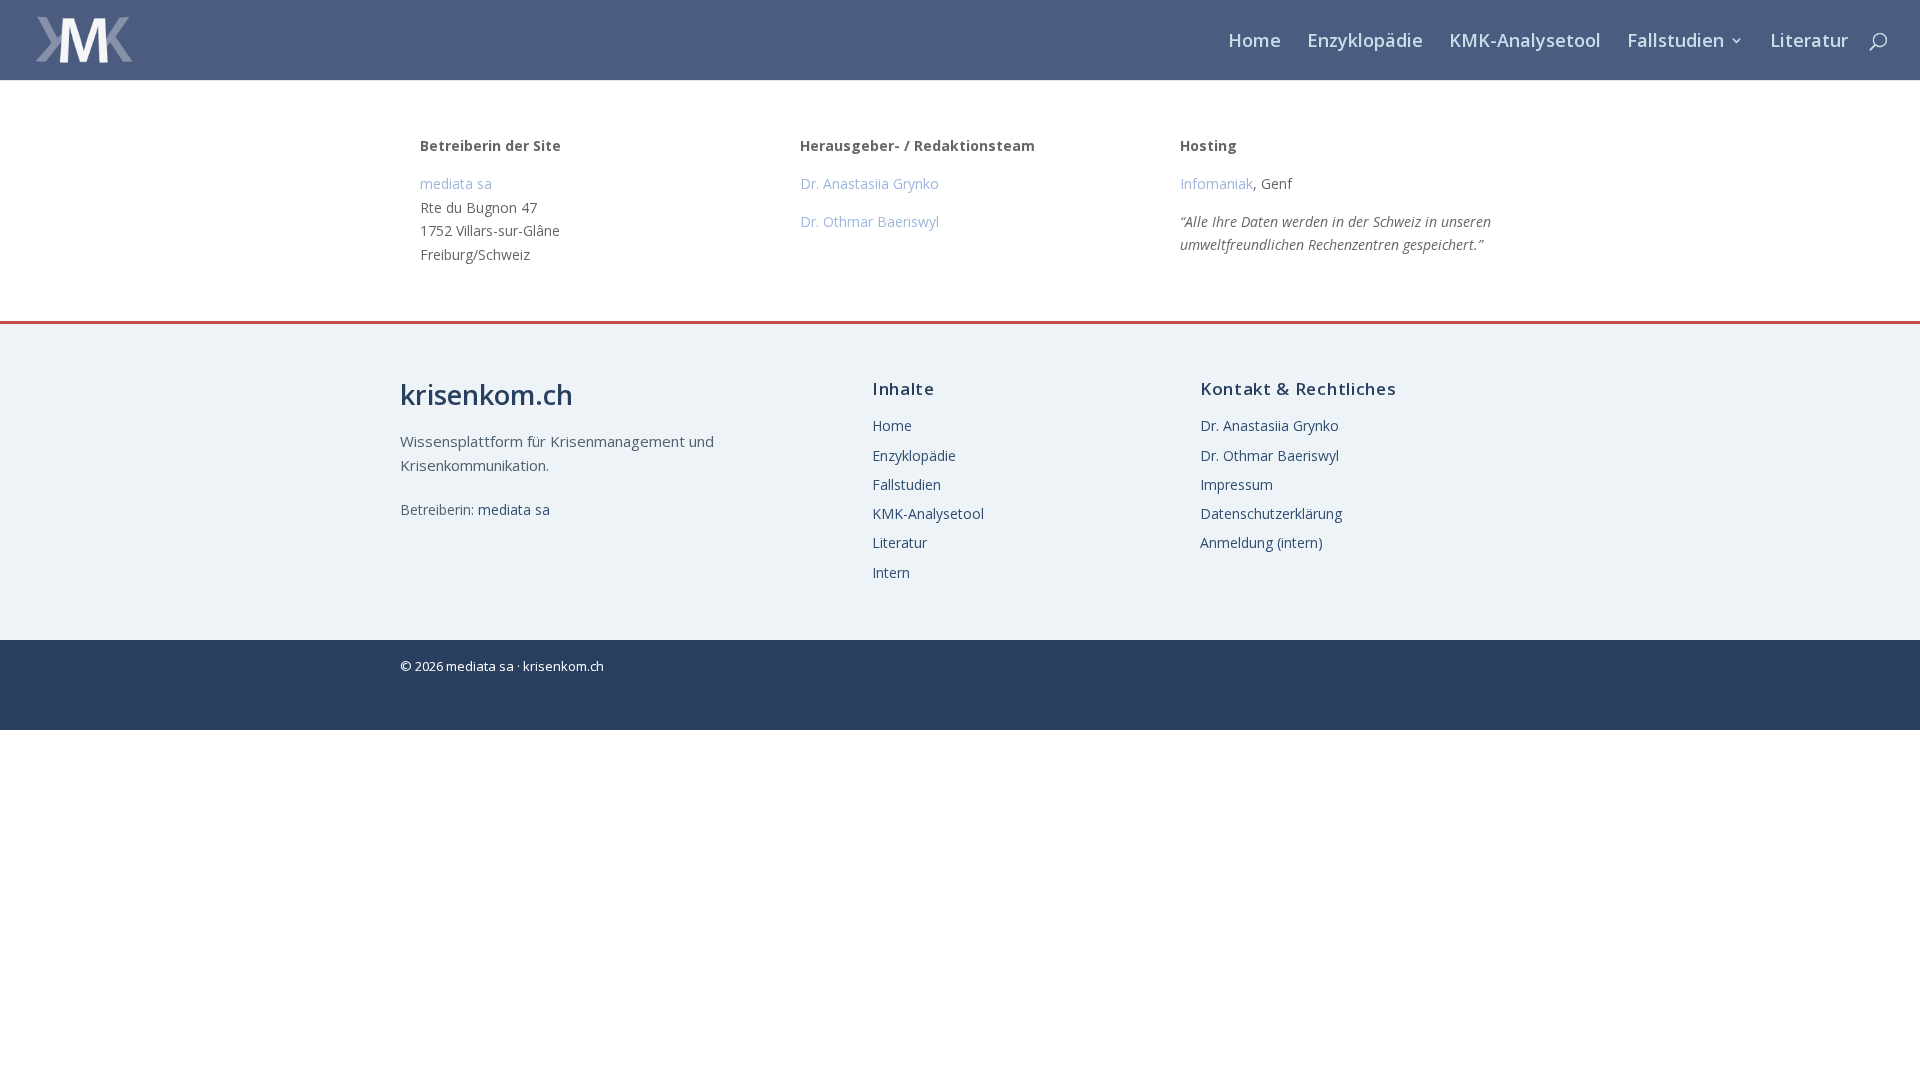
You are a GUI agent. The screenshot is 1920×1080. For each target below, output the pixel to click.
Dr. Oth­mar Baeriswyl (869, 221)
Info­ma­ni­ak (1216, 183)
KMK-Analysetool (1525, 42)
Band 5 (1586, 274)
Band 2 (1586, 223)
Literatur (1809, 42)
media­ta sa (456, 183)
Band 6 (1692, 274)
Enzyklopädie (1365, 42)
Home (1254, 42)
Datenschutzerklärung (1271, 513)
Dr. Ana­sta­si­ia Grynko (869, 183)
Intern (891, 572)
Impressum (1236, 484)
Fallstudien (1675, 42)
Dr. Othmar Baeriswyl (1269, 455)
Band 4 (1479, 274)
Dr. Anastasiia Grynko (1269, 425)
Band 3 (1692, 223)
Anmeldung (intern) (1261, 542)
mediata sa (514, 509)
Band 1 (1479, 223)
